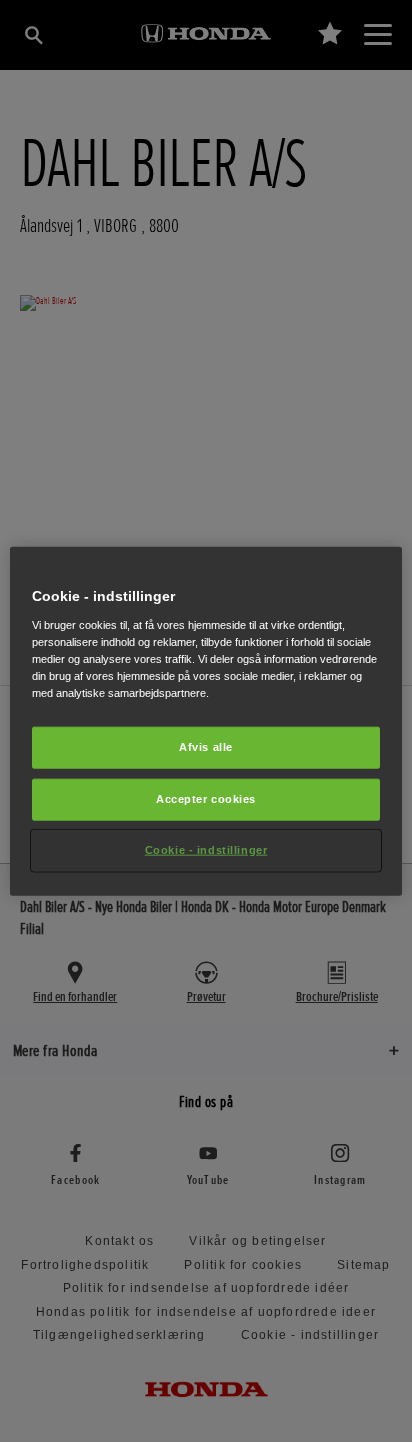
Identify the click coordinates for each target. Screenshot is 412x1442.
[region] (205, 721)
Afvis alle (206, 747)
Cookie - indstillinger (206, 849)
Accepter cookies (206, 798)
